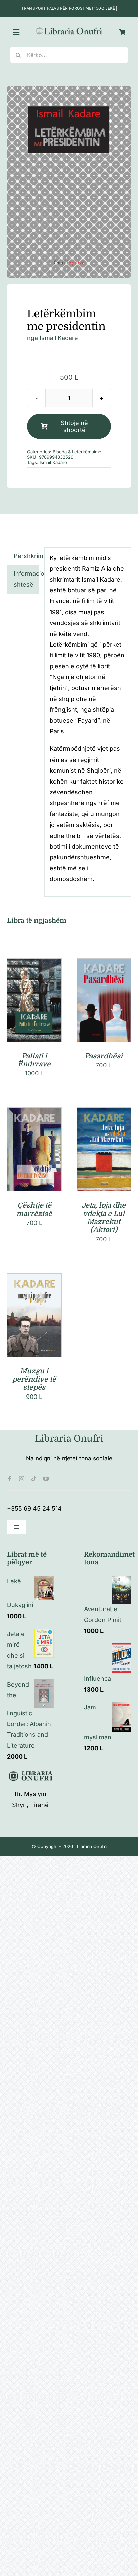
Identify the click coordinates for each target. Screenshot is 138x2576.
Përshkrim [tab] (26, 556)
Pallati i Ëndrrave (34, 1060)
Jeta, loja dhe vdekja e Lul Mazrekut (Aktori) (104, 1218)
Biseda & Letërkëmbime (77, 452)
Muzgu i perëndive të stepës (34, 1379)
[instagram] (22, 1479)
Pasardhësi (104, 1056)
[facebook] (10, 1479)
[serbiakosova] (69, 182)
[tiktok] (34, 1479)
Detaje (34, 1009)
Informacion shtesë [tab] (26, 579)
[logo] (69, 29)
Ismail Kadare (59, 338)
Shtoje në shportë (74, 426)
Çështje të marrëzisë (34, 1209)
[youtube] (46, 1479)
